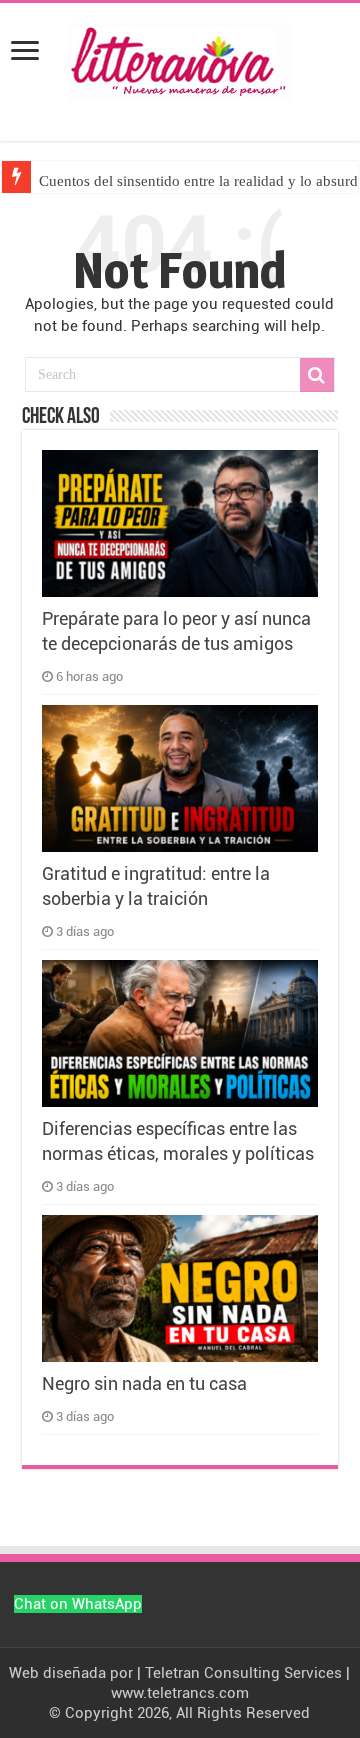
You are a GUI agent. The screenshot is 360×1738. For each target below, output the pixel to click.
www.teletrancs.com (180, 1693)
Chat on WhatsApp (78, 1604)
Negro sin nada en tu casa (144, 1384)
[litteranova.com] (180, 58)
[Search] (317, 375)
